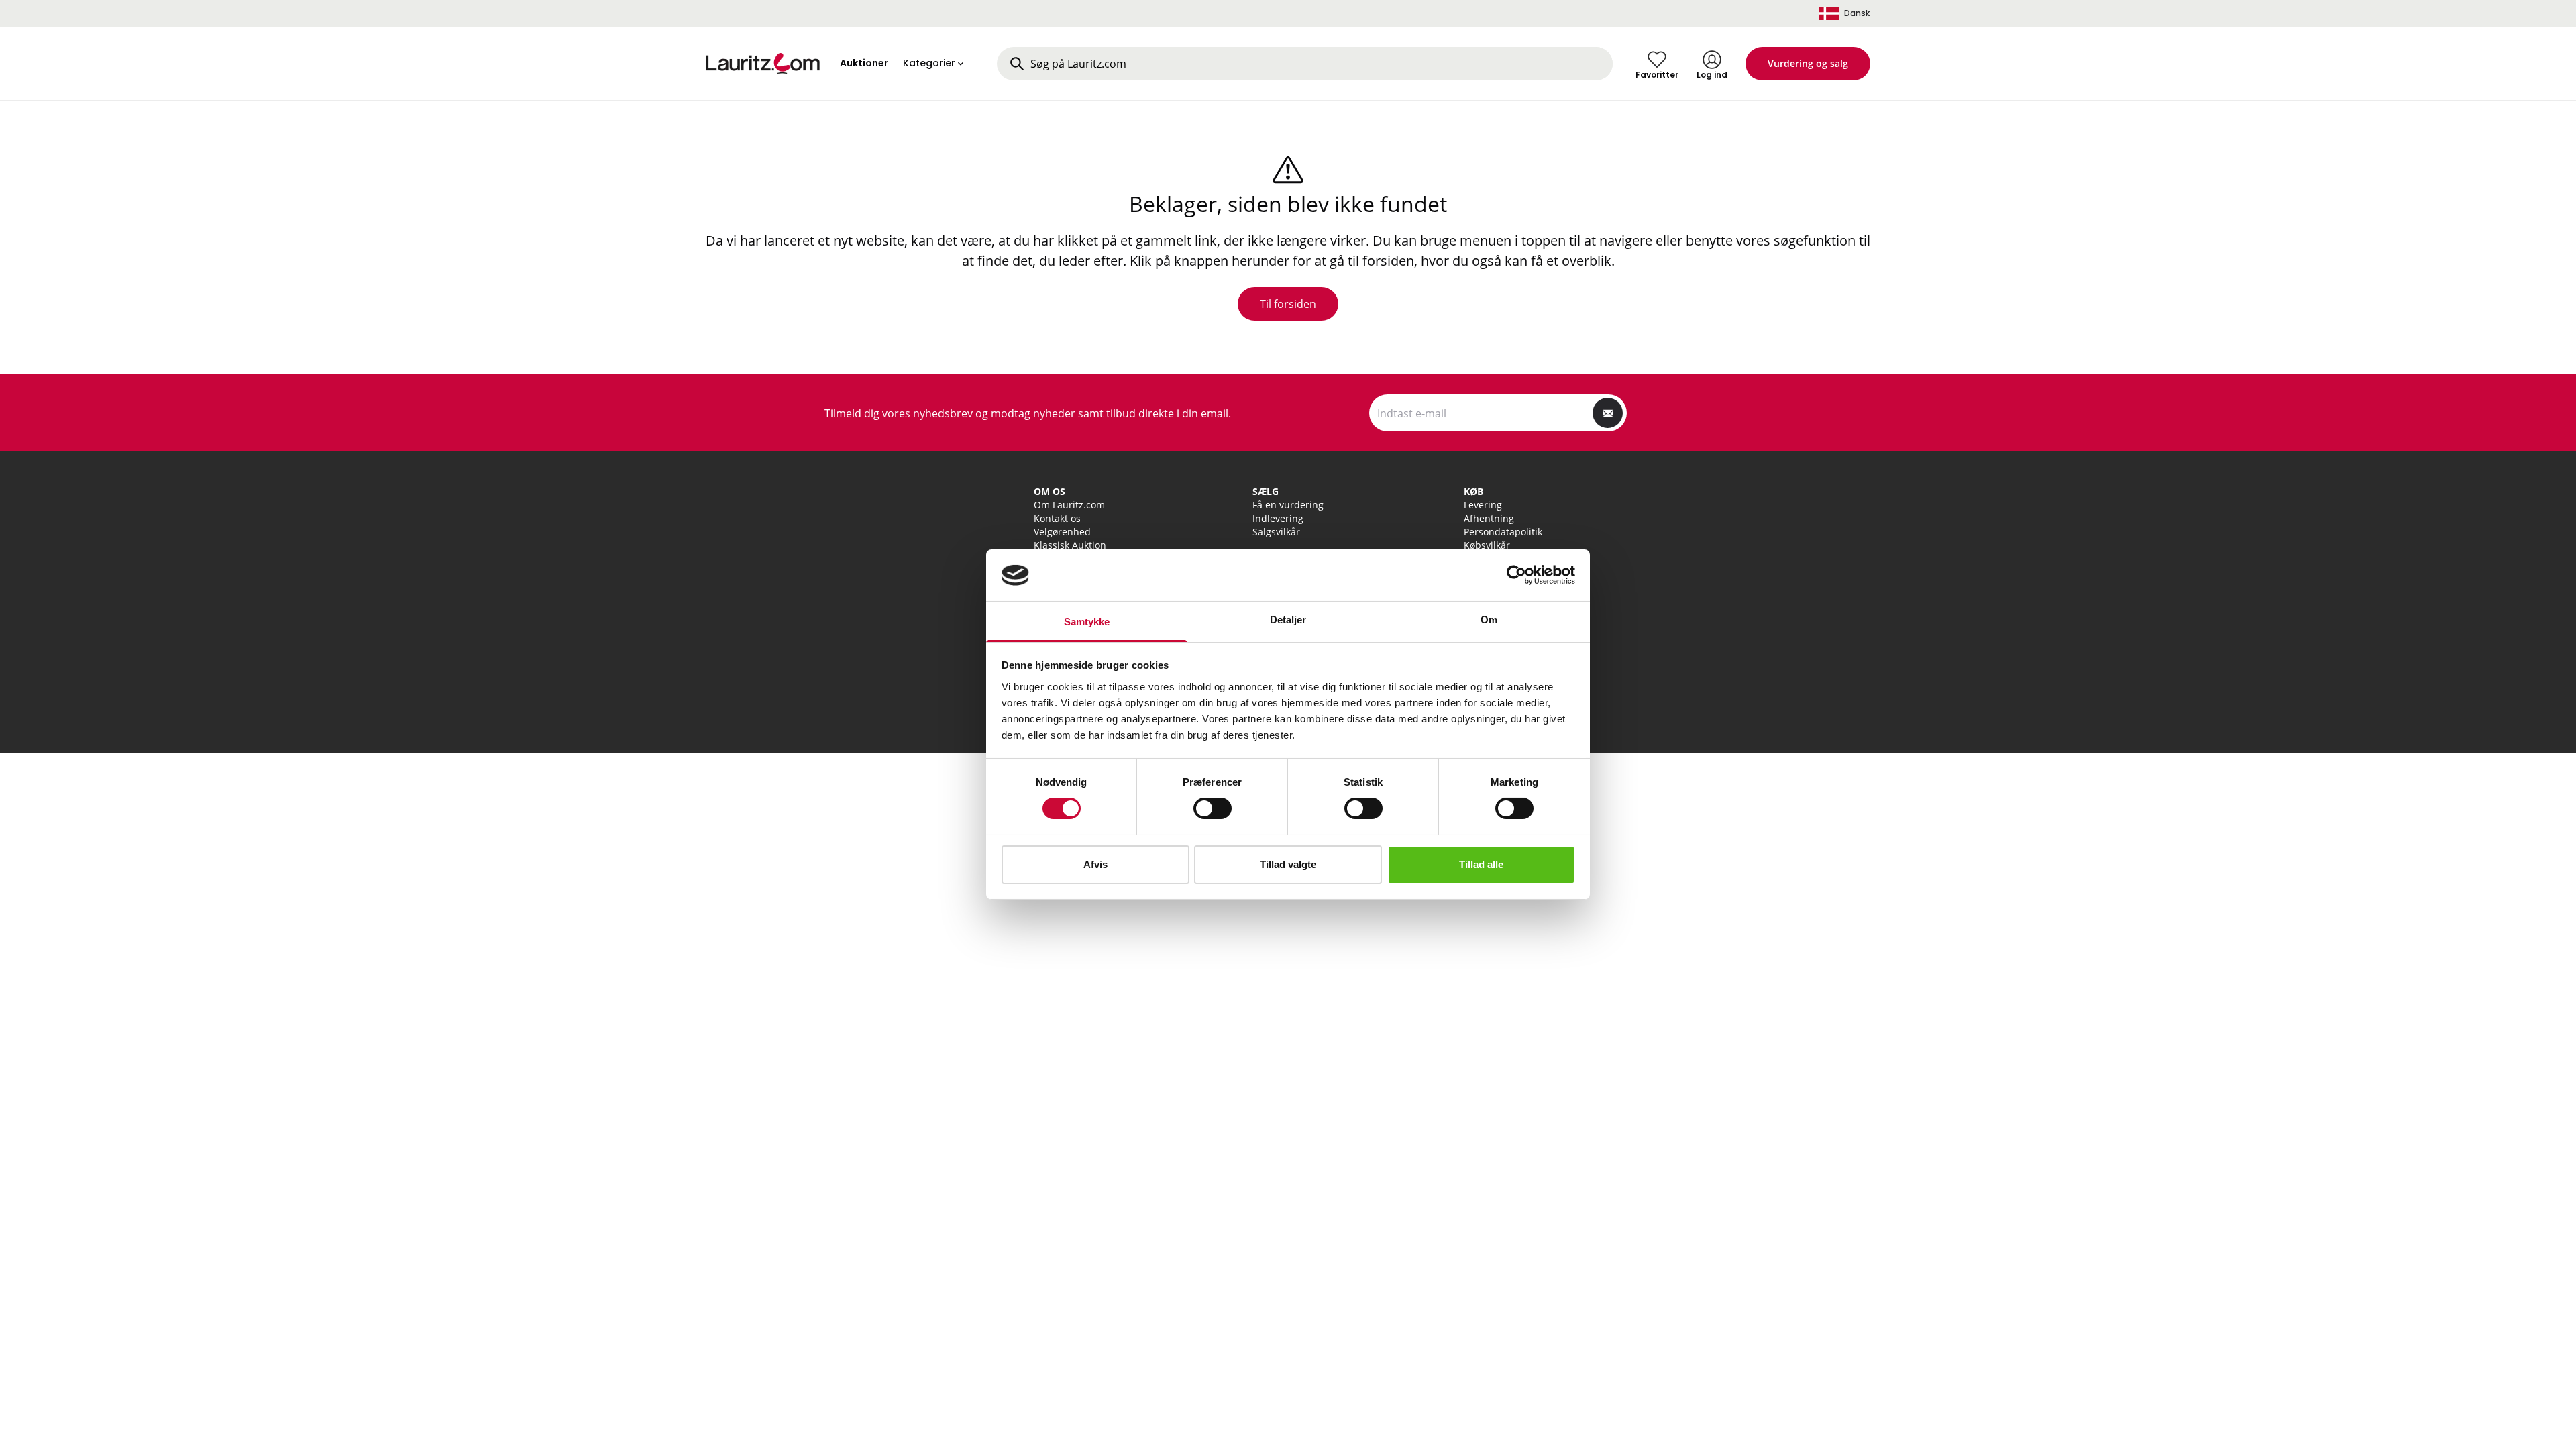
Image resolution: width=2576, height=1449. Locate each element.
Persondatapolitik (1503, 532)
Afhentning (1489, 518)
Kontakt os (1057, 518)
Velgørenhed (1062, 532)
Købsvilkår (1487, 545)
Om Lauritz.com (1069, 505)
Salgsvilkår (1276, 532)
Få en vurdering (1288, 505)
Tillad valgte (1288, 864)
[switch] (1213, 808)
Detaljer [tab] (1288, 620)
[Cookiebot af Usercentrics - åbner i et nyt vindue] (1516, 575)
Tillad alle (1481, 864)
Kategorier (929, 63)
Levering (1483, 505)
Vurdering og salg (1808, 63)
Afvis (1095, 864)
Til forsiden (1288, 304)
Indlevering (1278, 518)
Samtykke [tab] (1087, 622)
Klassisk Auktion (1070, 545)
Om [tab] (1489, 620)
